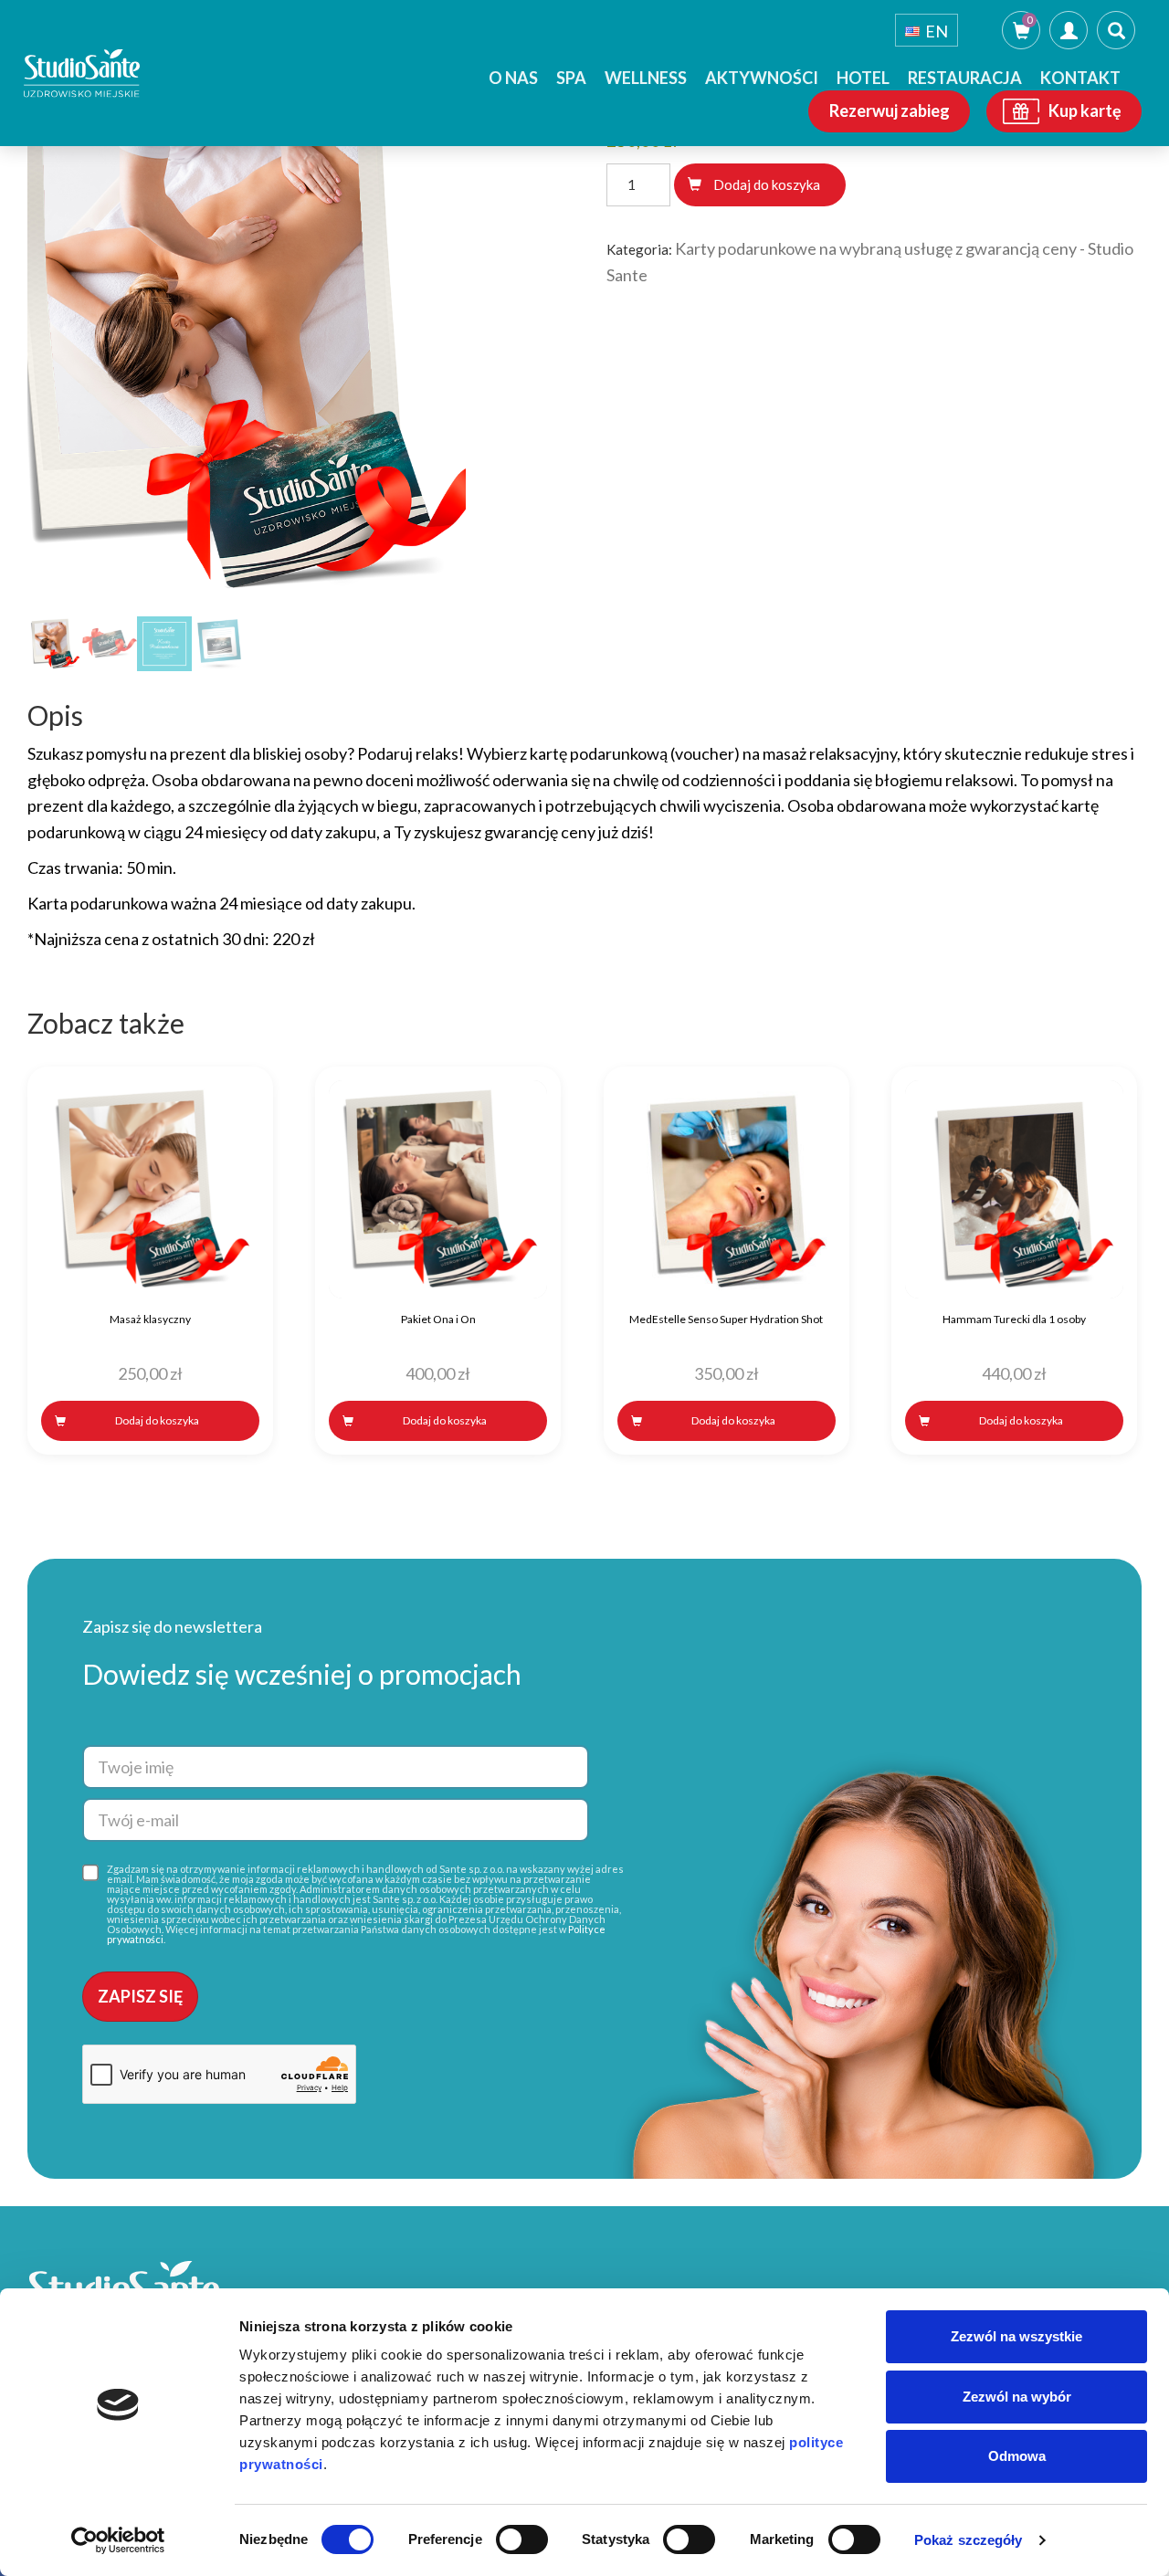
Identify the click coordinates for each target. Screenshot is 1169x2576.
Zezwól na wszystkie (1016, 2336)
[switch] (522, 2539)
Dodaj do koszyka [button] (157, 1420)
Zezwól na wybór (1017, 2397)
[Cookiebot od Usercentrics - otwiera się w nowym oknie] (118, 2540)
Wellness (646, 78)
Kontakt (1080, 78)
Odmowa (1017, 2456)
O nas (513, 78)
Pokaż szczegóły (969, 2540)
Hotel (863, 78)
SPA (571, 78)
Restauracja (965, 78)
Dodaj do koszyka (767, 184)
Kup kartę (1085, 110)
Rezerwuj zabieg (890, 110)
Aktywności (762, 78)
